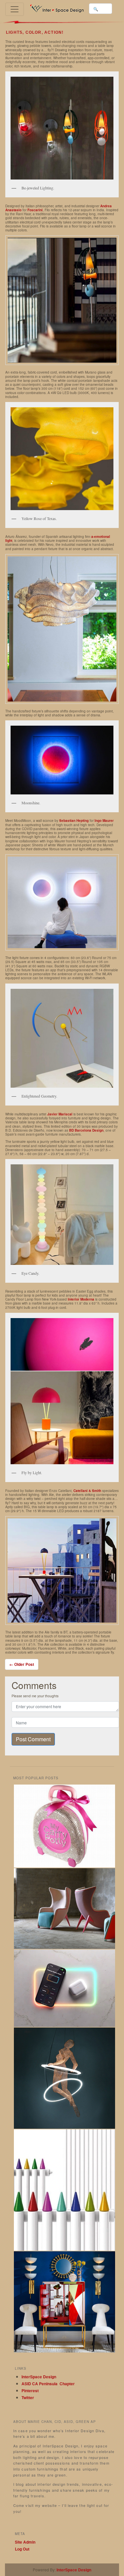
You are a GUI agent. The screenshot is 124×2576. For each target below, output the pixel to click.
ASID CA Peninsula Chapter (48, 2384)
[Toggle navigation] (15, 9)
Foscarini (35, 210)
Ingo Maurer (104, 821)
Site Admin (25, 2542)
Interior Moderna (81, 1299)
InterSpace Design (39, 2377)
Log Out (22, 2549)
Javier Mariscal (60, 1114)
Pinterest (30, 2391)
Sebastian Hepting (74, 821)
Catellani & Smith (87, 1491)
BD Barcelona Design (86, 1130)
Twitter (28, 2397)
